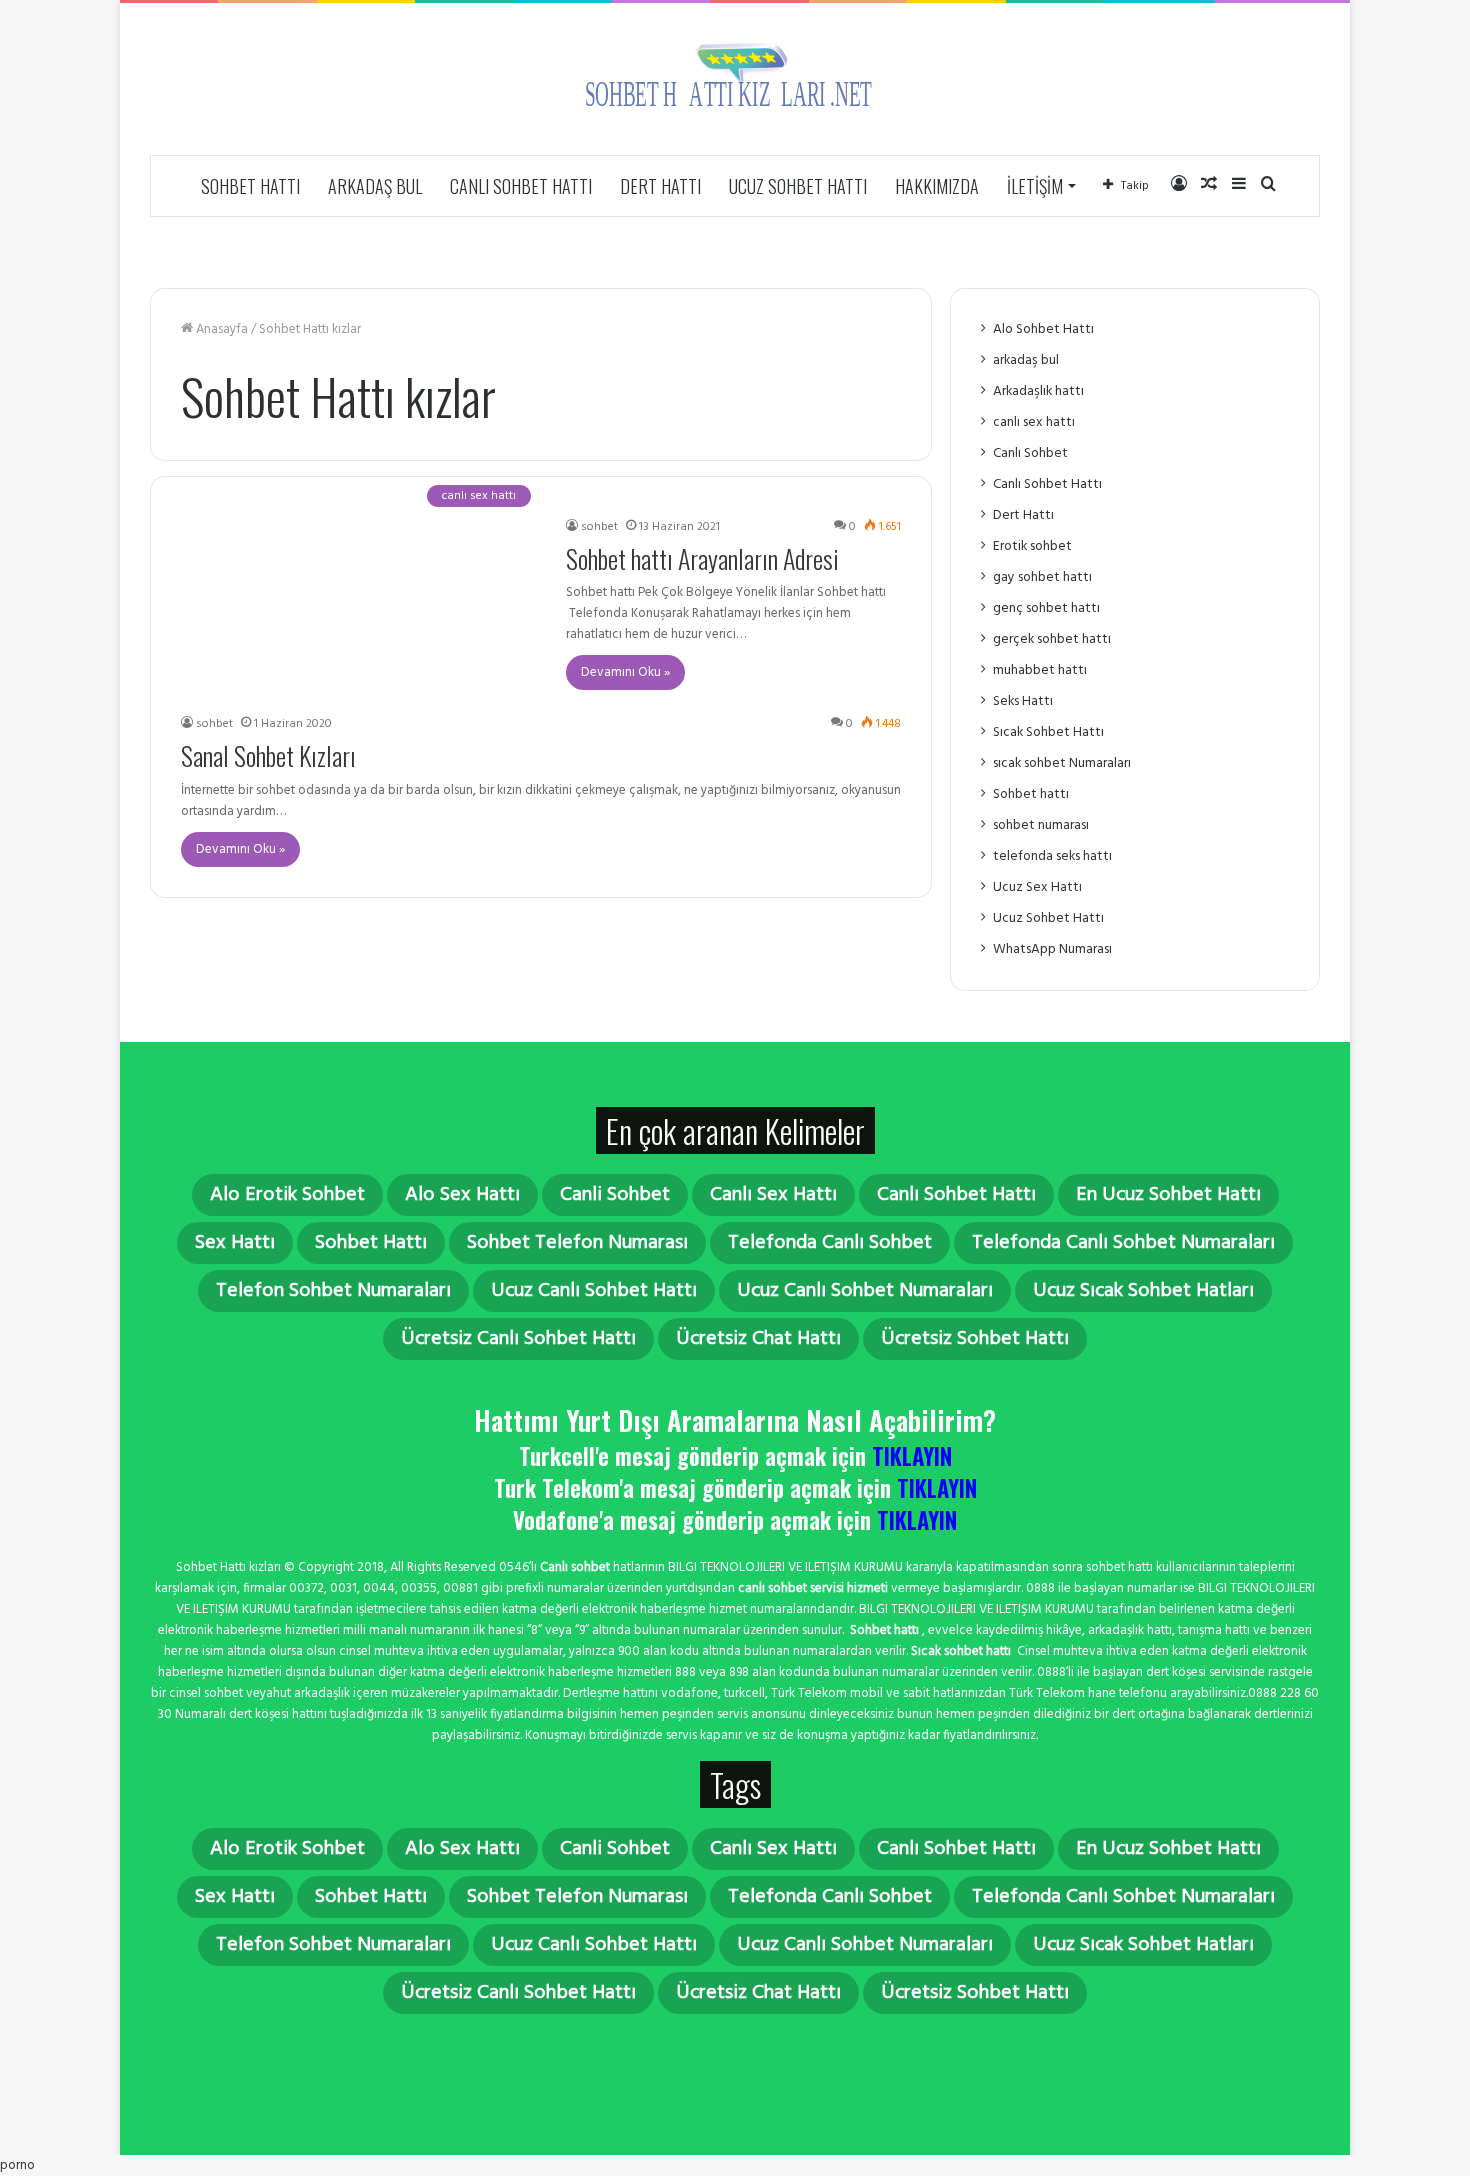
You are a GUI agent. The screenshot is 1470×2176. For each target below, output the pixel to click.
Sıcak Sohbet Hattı (1048, 732)
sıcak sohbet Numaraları (1062, 763)
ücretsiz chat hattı (758, 1339)
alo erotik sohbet (287, 1195)
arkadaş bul (375, 186)
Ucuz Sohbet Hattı (798, 186)
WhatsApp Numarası (1052, 949)
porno (17, 2165)
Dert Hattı (660, 186)
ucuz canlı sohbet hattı (594, 1291)
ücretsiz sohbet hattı (975, 1339)
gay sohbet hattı (1042, 577)
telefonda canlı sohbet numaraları (1123, 1243)
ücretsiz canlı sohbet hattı (518, 1339)
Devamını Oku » (625, 672)
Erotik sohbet (1032, 546)
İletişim (1035, 186)
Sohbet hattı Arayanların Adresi (702, 558)
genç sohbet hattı (1046, 608)
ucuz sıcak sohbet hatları (1143, 1291)
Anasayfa (220, 329)
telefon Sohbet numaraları (333, 1291)
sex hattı (235, 1243)
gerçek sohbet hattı (1052, 639)
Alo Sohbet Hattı (1043, 329)
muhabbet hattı (1040, 670)
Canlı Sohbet (1030, 453)
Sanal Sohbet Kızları (268, 755)
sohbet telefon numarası (577, 1243)
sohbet (599, 527)
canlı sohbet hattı (956, 1195)
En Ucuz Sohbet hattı (1168, 1195)
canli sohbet (615, 1195)
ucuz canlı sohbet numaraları (865, 1291)
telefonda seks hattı (1052, 856)
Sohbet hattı (250, 186)
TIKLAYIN (912, 1456)
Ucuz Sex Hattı (1037, 887)
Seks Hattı (1023, 701)
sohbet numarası (1041, 825)
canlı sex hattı (1034, 422)
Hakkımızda (937, 186)
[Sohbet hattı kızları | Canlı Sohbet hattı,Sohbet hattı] (735, 79)
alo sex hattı (462, 1195)
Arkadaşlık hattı (1038, 391)
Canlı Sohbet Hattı (521, 186)
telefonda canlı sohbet (830, 1243)
